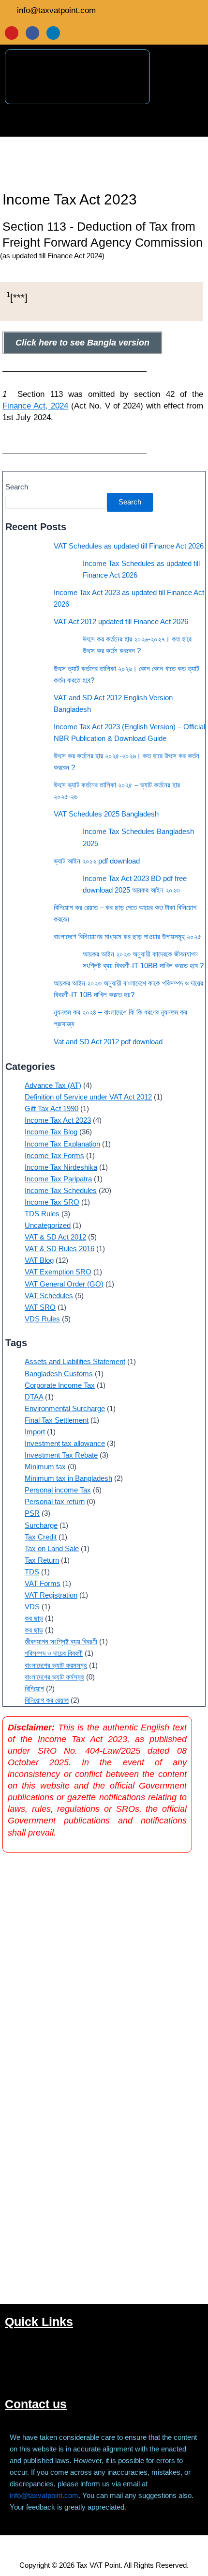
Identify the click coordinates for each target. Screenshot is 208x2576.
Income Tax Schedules (61, 1191)
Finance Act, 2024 (35, 406)
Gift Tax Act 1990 (52, 1109)
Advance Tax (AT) (53, 1085)
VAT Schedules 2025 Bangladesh (106, 814)
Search (17, 487)
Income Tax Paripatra (58, 1179)
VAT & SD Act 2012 (55, 1237)
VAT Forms (43, 1584)
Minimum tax (45, 1467)
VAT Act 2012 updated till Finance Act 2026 (121, 622)
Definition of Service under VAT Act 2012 (88, 1097)
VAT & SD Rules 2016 (59, 1249)
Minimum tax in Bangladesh (68, 1478)
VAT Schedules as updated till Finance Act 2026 (129, 546)
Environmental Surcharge (65, 1409)
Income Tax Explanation (62, 1144)
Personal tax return (55, 1502)
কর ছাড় (34, 1630)
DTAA (34, 1397)
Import (35, 1432)
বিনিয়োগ (34, 1689)
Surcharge (41, 1525)
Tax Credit (41, 1537)
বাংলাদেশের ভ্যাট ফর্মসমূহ (54, 1677)
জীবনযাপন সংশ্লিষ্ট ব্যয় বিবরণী (61, 1642)
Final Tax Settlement (57, 1420)
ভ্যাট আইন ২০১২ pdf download (97, 861)
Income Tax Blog (51, 1132)
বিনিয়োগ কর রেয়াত (47, 1700)
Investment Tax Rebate (61, 1455)
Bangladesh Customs (59, 1374)
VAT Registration (51, 1595)
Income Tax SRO (52, 1202)
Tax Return (42, 1560)
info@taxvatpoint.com (44, 2496)
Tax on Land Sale (52, 1549)
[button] (195, 123)
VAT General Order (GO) (64, 1284)
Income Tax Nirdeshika (61, 1167)
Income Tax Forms (54, 1156)
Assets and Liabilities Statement (75, 1362)
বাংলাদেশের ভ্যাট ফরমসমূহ (56, 1665)
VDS (32, 1607)
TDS (32, 1572)
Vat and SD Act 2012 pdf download (108, 1042)
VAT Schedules (49, 1296)
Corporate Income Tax (60, 1385)
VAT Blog (39, 1260)
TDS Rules (42, 1214)
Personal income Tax (58, 1490)
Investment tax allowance (65, 1444)
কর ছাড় (34, 1618)
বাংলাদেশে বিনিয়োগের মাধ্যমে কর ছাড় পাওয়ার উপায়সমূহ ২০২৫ (127, 937)
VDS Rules (42, 1319)
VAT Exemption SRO (58, 1272)
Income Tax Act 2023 (58, 1120)
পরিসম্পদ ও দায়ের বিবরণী (54, 1653)
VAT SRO (40, 1307)
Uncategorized (48, 1225)
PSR (32, 1513)
